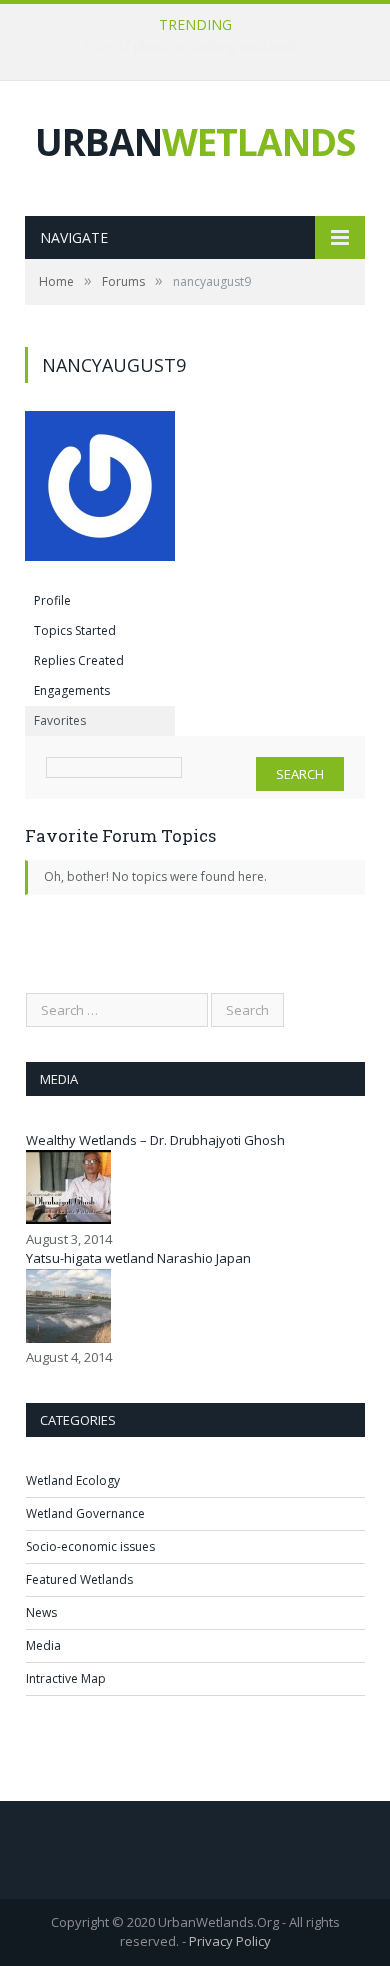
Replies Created (79, 660)
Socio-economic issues (90, 1546)
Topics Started (75, 630)
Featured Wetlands (79, 1579)
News (41, 1612)
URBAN (195, 141)
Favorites (60, 720)
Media (43, 1645)
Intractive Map (66, 1678)
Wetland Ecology (73, 1480)
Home (56, 281)
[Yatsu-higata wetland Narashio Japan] (68, 1338)
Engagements (72, 690)
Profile (52, 600)
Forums (123, 281)
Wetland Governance (85, 1513)
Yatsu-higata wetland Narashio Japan (138, 1258)
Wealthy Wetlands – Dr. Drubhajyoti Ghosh (155, 1140)
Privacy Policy (230, 1941)
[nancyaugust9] (100, 576)
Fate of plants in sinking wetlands (190, 46)
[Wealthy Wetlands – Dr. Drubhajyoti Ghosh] (68, 1219)
